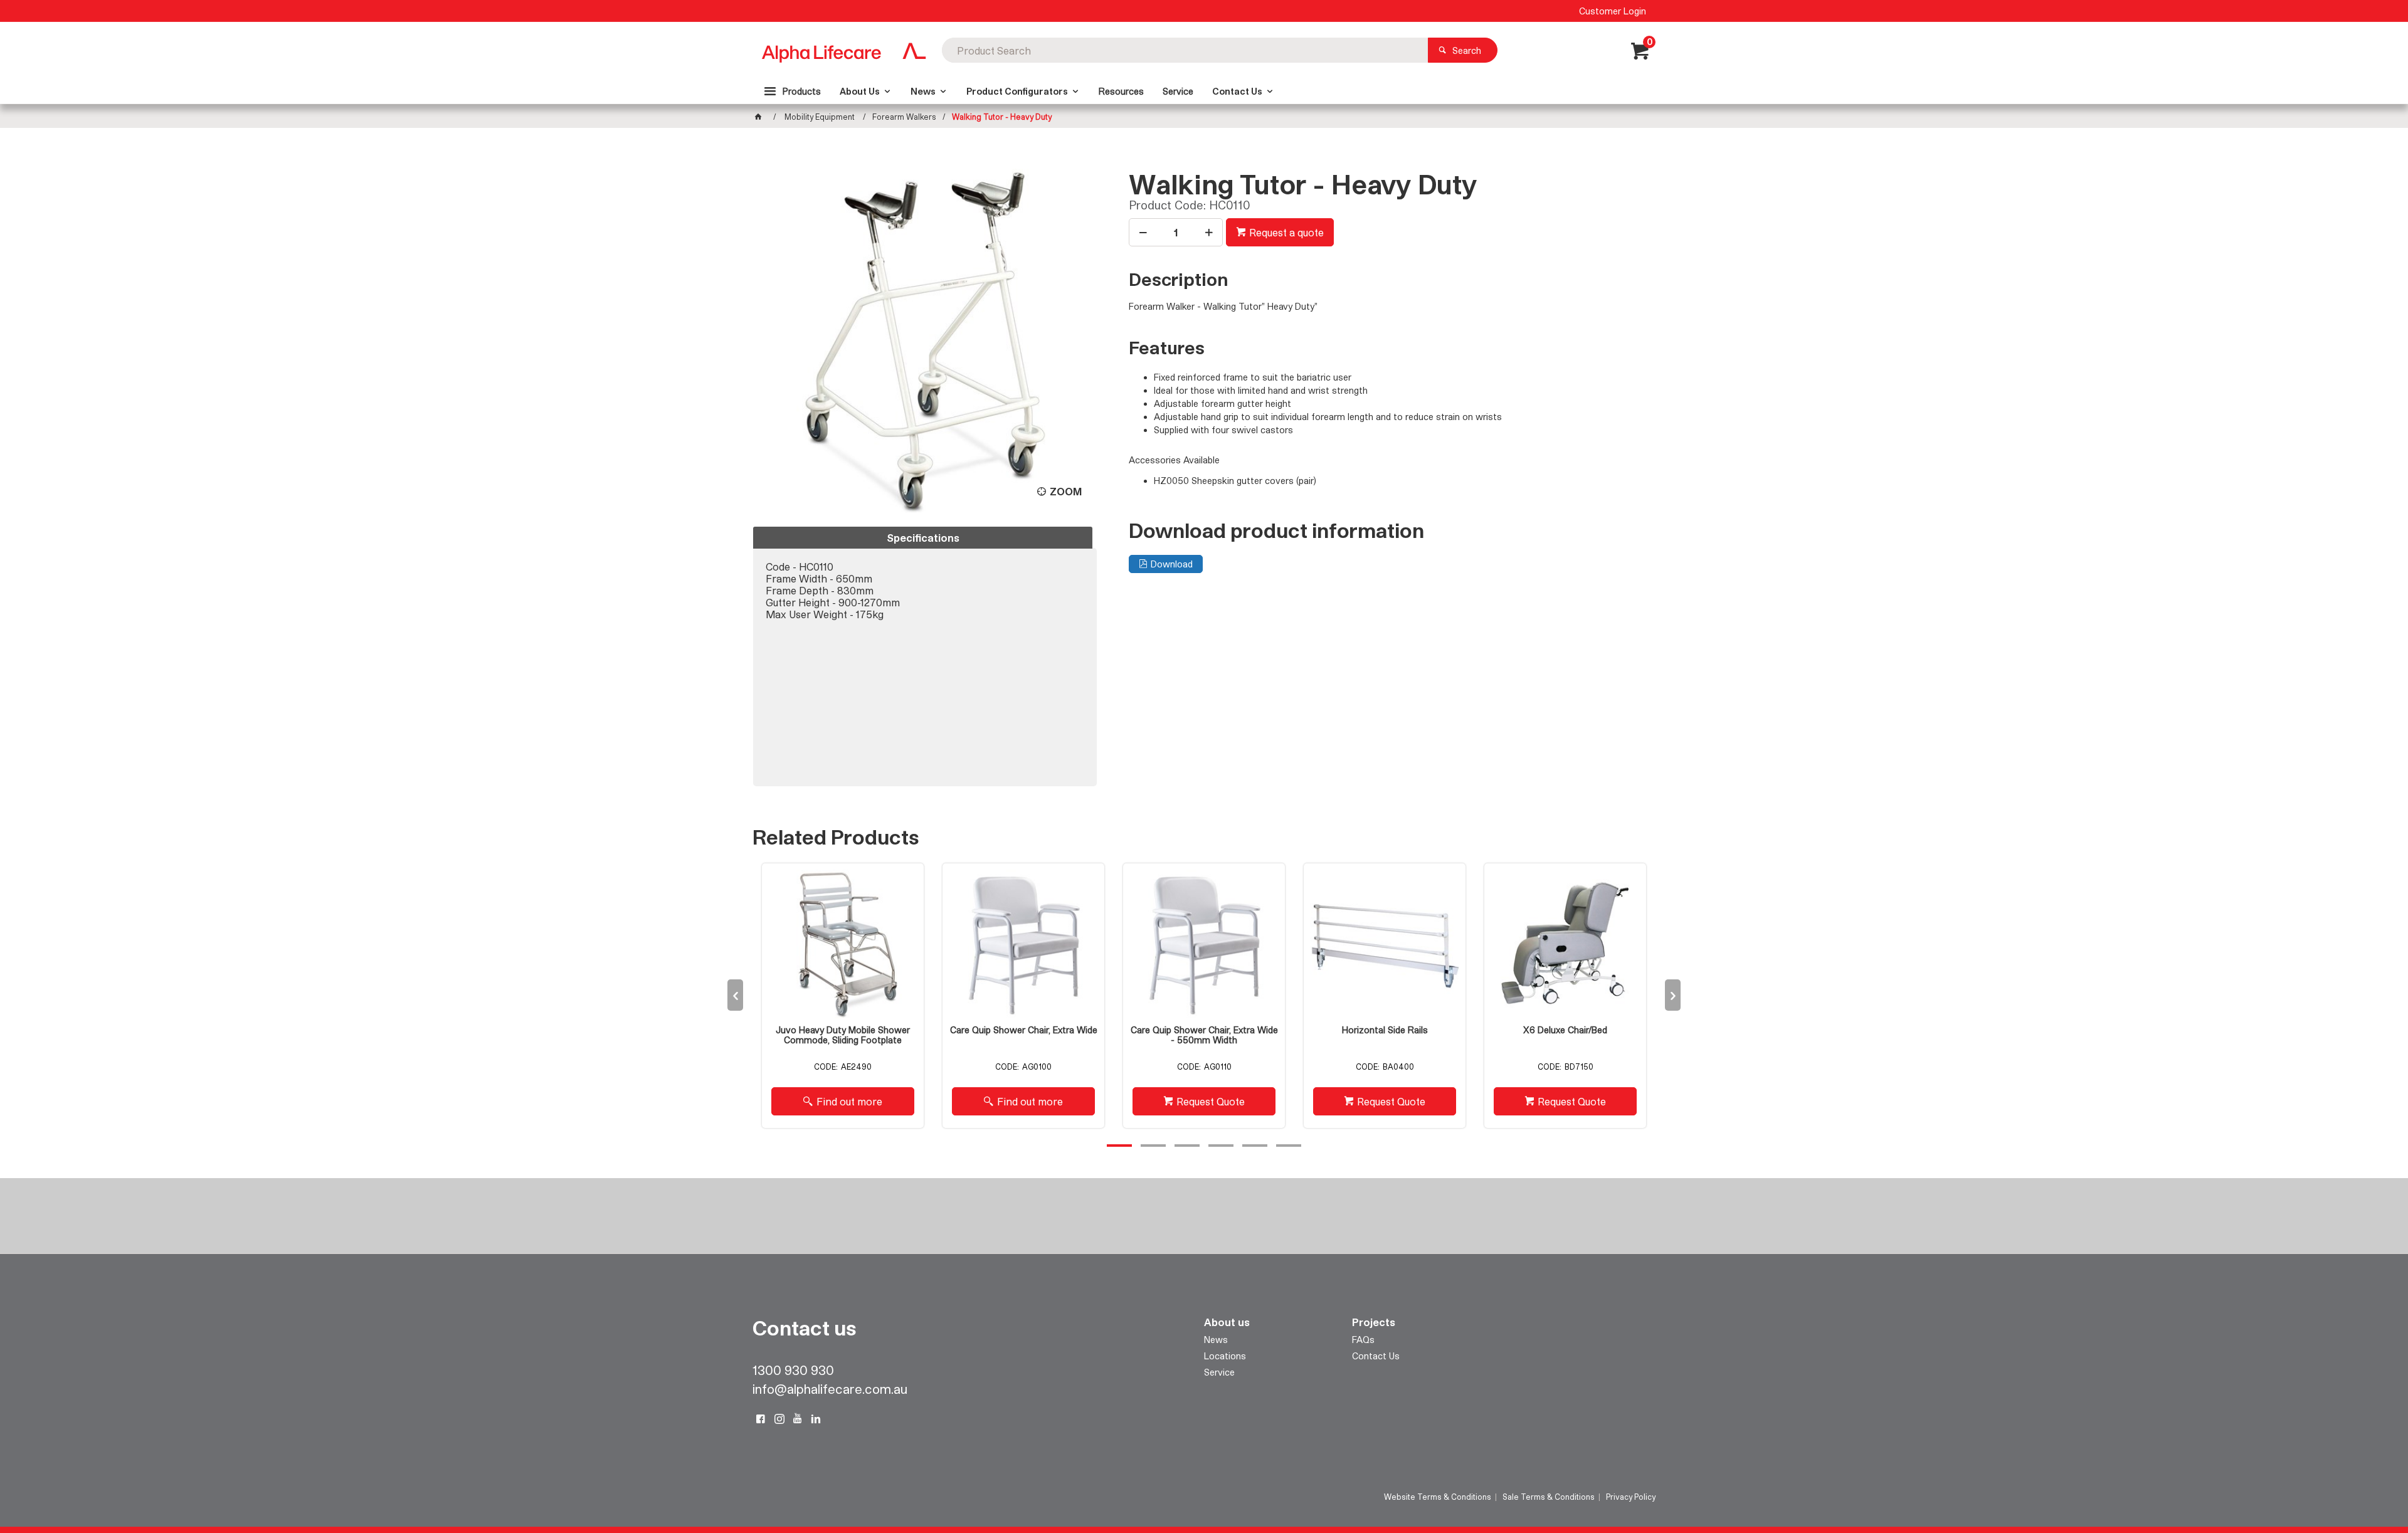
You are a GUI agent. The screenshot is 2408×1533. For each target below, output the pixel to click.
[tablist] (925, 656)
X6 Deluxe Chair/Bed (1565, 1030)
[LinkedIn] (816, 1419)
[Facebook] (761, 1419)
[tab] (923, 538)
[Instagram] (779, 1419)
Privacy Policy (1631, 1497)
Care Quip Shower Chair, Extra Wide (1024, 1030)
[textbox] (1185, 50)
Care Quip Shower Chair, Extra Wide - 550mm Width (1204, 1035)
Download (1172, 564)
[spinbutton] (1176, 232)
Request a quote (1286, 232)
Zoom (1066, 491)
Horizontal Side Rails (1385, 1030)
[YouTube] (798, 1419)
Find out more (849, 1101)
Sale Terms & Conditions (1549, 1497)
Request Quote (1211, 1101)
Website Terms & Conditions (1438, 1497)
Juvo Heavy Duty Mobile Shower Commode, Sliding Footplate (843, 1035)
